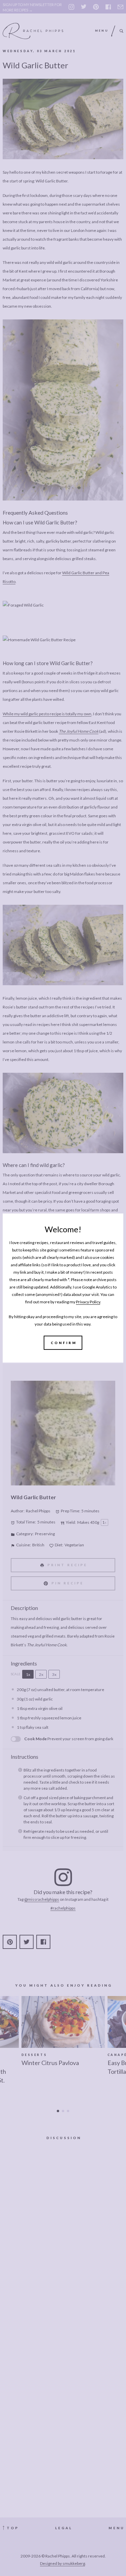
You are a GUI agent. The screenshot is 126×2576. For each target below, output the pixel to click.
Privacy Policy (88, 1302)
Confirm (64, 1343)
